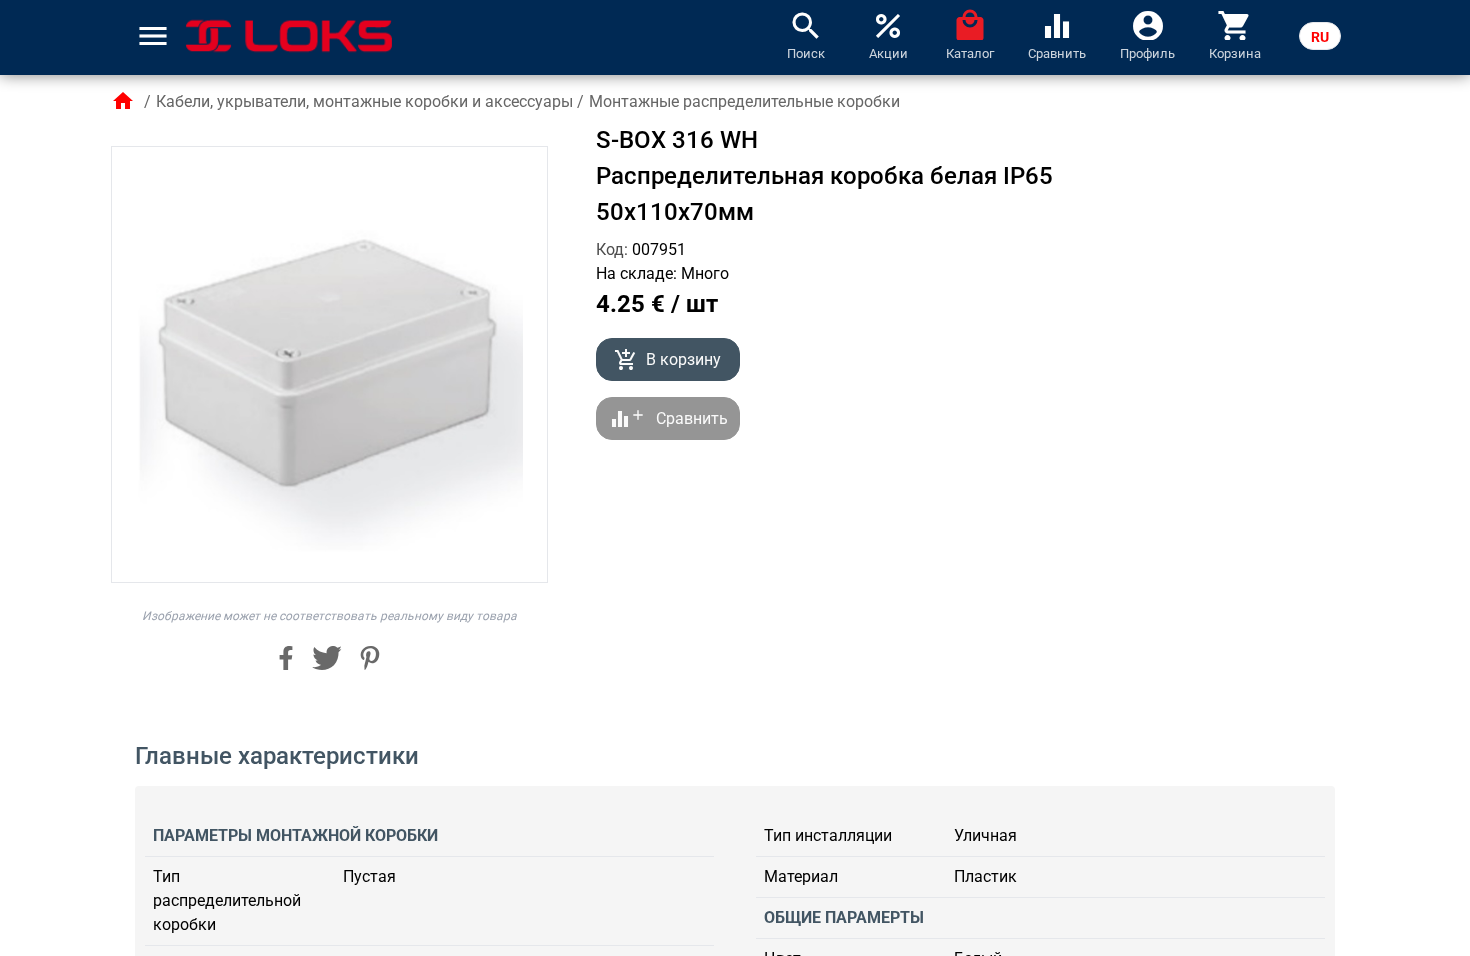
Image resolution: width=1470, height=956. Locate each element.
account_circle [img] (1148, 24)
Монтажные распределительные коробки (744, 101)
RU (1320, 37)
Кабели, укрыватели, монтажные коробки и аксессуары (364, 101)
